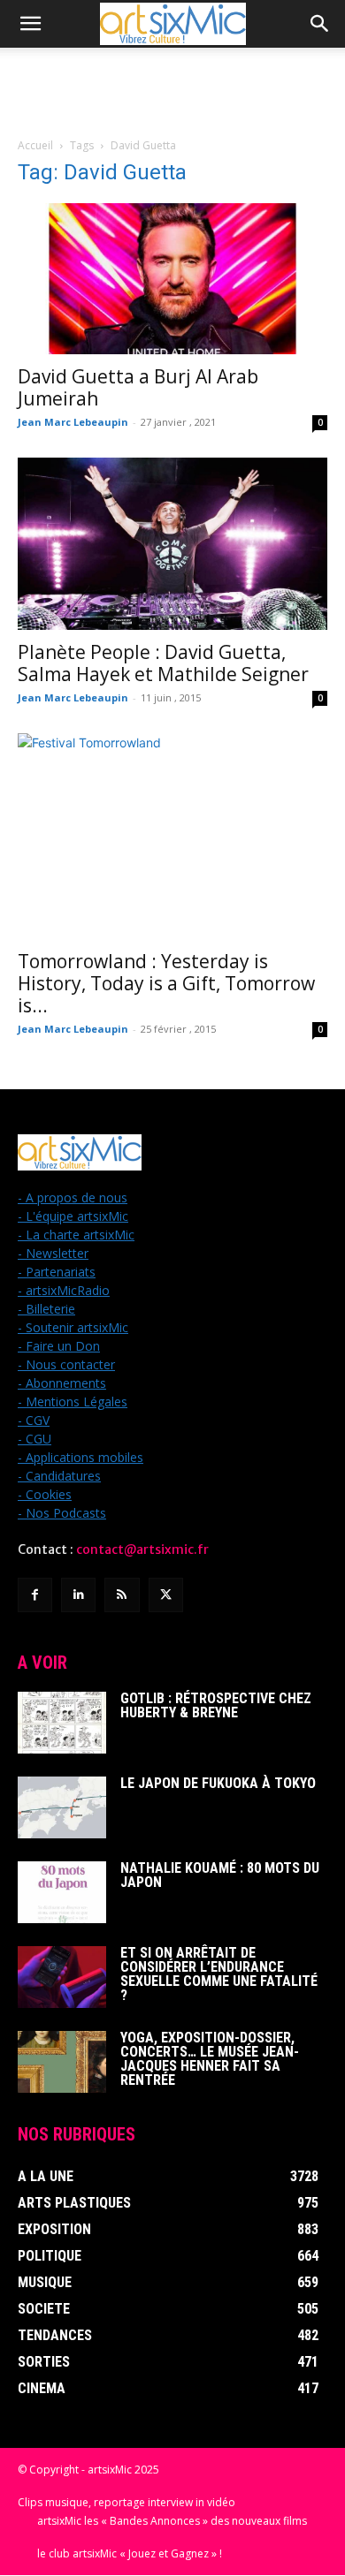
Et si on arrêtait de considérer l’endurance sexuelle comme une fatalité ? (219, 1974)
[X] (166, 1595)
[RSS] (122, 1595)
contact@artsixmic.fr (142, 1549)
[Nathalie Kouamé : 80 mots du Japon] (62, 1892)
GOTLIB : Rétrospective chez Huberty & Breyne (216, 1705)
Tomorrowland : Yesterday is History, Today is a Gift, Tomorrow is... (166, 983)
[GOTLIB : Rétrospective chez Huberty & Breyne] (62, 1723)
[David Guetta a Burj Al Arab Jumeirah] (172, 279)
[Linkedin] (78, 1595)
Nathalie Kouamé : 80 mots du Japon (220, 1875)
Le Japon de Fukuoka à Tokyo (218, 1783)
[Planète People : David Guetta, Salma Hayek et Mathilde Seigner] (172, 543)
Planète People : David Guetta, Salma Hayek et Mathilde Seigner (163, 663)
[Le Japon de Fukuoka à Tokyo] (62, 1807)
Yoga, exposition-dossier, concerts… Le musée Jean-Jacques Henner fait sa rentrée (210, 2059)
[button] (30, 24)
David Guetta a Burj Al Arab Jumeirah (138, 387)
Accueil (35, 145)
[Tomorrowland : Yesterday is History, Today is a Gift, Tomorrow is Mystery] (172, 836)
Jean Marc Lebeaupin (73, 422)
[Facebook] (35, 1595)
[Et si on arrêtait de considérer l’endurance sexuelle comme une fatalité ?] (62, 1977)
